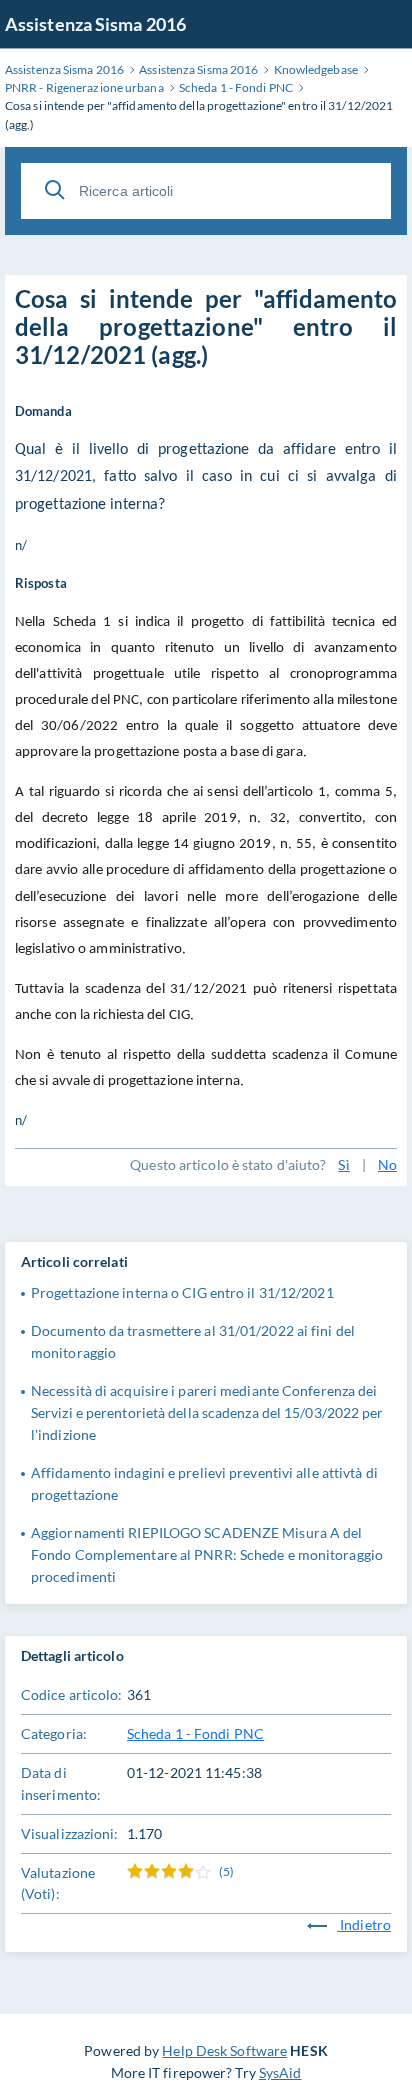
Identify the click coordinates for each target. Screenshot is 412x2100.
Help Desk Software (224, 2050)
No (387, 1164)
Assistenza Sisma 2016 (95, 24)
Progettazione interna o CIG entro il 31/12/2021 (182, 1292)
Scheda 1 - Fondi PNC (195, 1733)
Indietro (364, 1924)
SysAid (280, 2072)
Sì (343, 1164)
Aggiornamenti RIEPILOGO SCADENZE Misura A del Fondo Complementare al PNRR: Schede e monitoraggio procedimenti (207, 1554)
